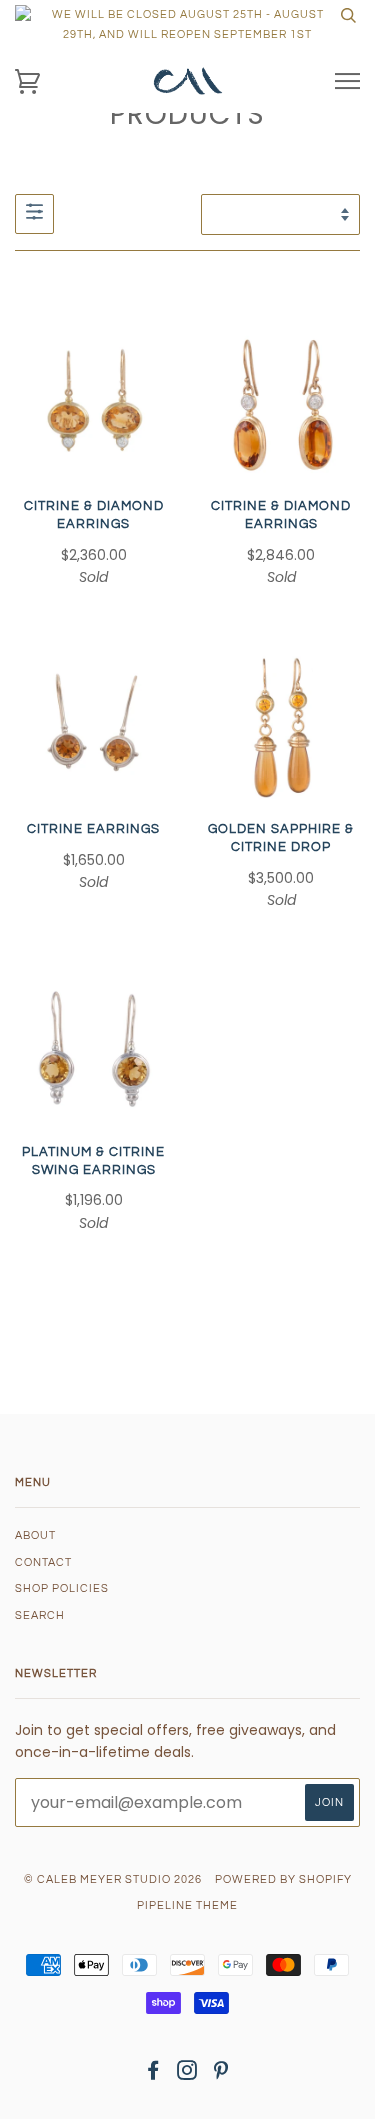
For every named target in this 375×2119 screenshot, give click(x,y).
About (35, 1535)
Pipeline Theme (187, 1905)
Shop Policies (62, 1588)
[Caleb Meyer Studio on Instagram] (187, 2074)
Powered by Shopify (283, 1879)
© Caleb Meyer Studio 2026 (113, 1879)
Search (40, 1615)
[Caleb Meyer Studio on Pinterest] (221, 2074)
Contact (43, 1562)
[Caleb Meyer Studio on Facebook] (153, 2074)
